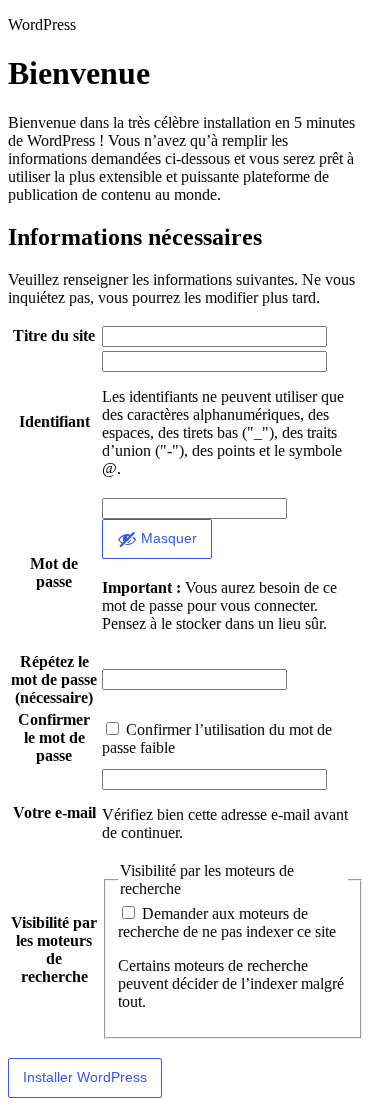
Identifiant (54, 421)
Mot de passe (54, 572)
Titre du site (54, 335)
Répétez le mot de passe (54, 679)
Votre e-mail (54, 812)
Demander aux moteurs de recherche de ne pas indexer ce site (227, 922)
